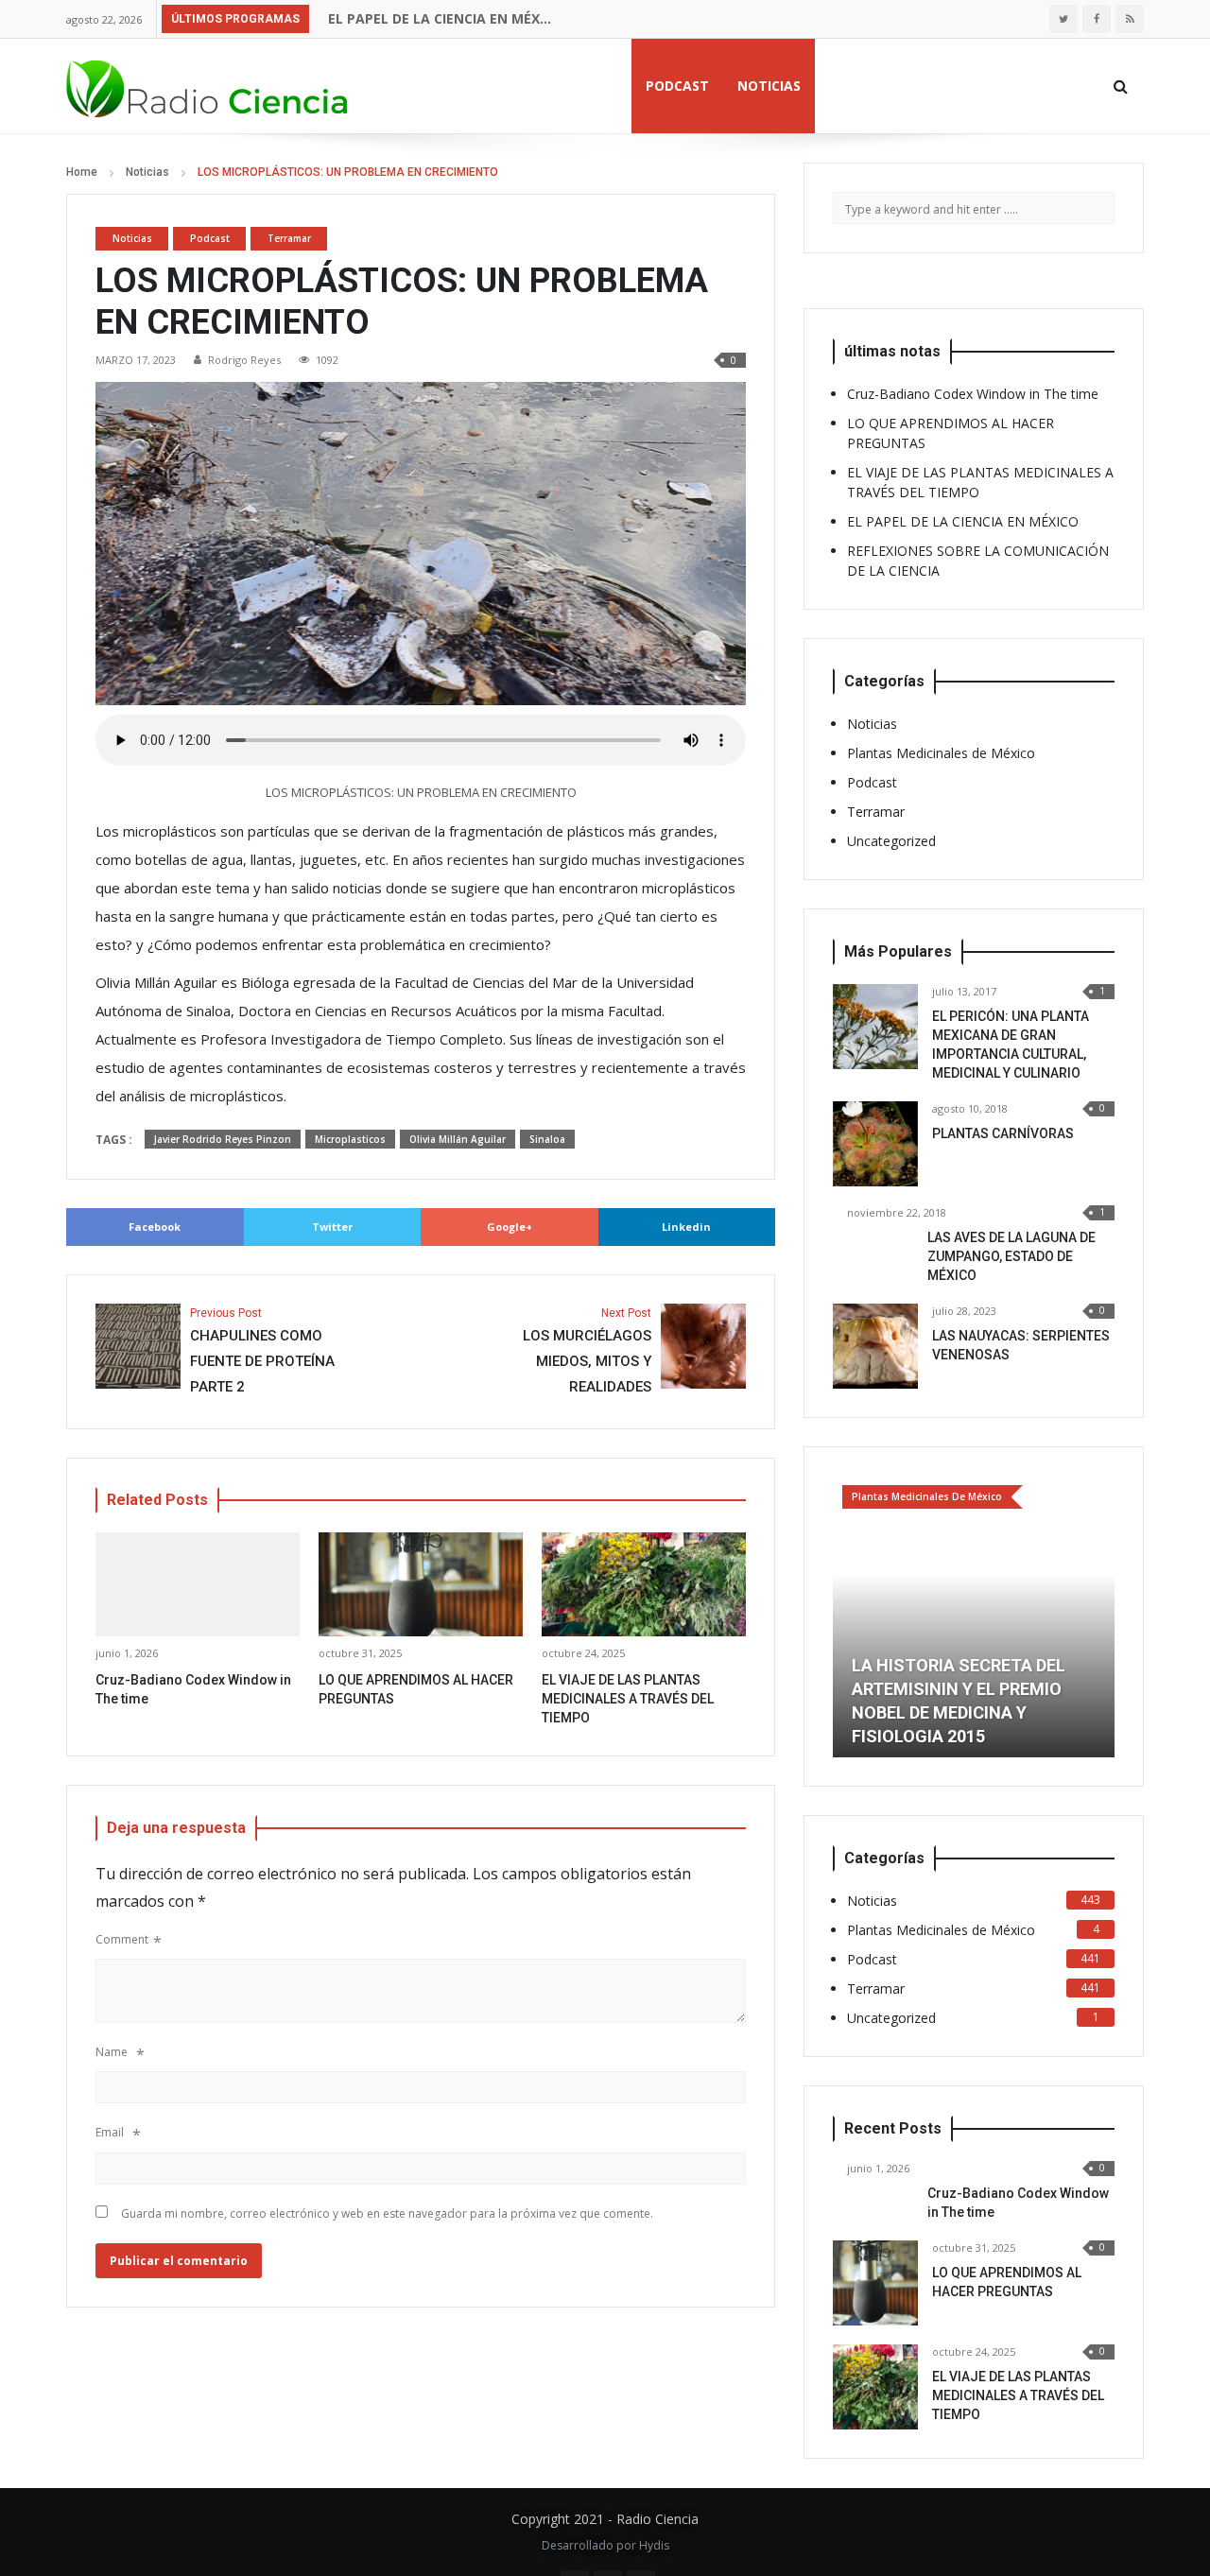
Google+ (510, 1227)
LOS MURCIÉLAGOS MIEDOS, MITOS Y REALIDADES (587, 1351)
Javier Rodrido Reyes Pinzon (223, 1139)
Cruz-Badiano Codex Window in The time (973, 394)
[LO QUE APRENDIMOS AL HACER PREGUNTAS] (875, 2283)
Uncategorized (891, 841)
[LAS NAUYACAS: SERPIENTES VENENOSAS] (875, 1346)
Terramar (289, 238)
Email (110, 2132)
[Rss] (1130, 19)
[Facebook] (1097, 19)
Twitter (332, 1227)
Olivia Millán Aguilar (458, 1139)
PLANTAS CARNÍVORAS (1003, 1133)
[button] (847, 1616)
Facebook (155, 1227)
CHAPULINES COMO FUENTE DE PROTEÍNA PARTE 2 (262, 1351)
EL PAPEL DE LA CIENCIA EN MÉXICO (441, 18)
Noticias (769, 86)
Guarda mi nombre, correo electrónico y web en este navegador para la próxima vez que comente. (387, 2213)
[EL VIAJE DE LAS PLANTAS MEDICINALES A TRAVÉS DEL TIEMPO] (875, 2387)
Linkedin (686, 1227)
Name (112, 2052)
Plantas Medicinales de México (941, 753)
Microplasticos (350, 1139)
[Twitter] (1063, 19)
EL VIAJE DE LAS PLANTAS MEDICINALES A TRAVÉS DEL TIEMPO (628, 1699)
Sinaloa (547, 1139)
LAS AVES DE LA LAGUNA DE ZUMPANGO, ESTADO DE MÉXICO (1011, 1256)
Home (82, 172)
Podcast (677, 86)
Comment (122, 1939)
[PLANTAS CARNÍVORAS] (875, 1144)
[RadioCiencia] (208, 86)
